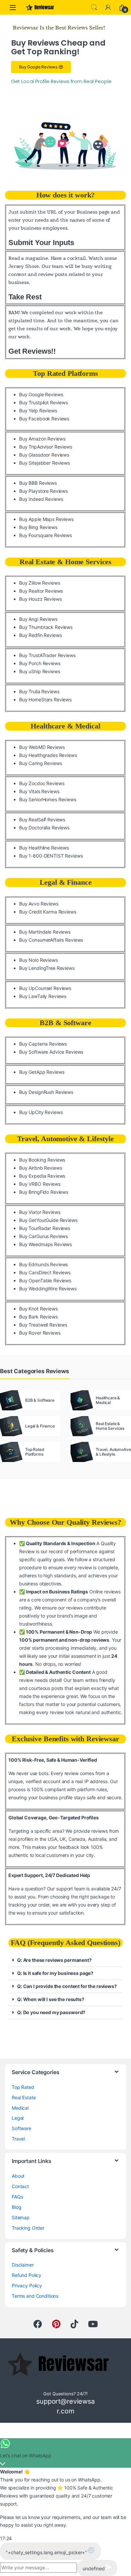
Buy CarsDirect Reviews (45, 1272)
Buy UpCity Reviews (41, 1112)
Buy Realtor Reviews (41, 591)
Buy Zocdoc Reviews (42, 783)
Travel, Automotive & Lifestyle (65, 1139)
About (18, 2176)
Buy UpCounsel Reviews (45, 988)
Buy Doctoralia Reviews (44, 828)
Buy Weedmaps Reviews (46, 1244)
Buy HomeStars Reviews (45, 699)
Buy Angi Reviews (38, 619)
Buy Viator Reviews (40, 1212)
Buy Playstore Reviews (43, 491)
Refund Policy (27, 2275)
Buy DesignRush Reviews (46, 1092)
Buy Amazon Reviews (42, 439)
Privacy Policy (27, 2286)
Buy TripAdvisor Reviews (46, 447)
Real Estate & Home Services (65, 562)
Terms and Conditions (35, 2296)
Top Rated (23, 2087)
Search (94, 7)
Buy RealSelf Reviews (42, 819)
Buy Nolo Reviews (38, 960)
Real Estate (24, 2097)
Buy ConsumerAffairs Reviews (51, 940)
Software (21, 2128)
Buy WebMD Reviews (42, 747)
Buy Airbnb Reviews (40, 1168)
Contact (20, 2186)
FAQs (17, 2197)
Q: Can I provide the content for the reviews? (67, 1986)
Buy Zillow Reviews (39, 583)
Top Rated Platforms (65, 373)
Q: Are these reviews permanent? (54, 1960)
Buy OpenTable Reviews (45, 1280)
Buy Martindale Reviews (45, 932)
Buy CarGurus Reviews (43, 1236)
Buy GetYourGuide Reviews (48, 1220)
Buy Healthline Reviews (44, 848)
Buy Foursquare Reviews (46, 535)
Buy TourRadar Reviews (45, 1228)
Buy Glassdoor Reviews (44, 455)
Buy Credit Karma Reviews (48, 912)
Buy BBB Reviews (38, 483)
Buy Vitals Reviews (39, 791)
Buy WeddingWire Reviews (48, 1289)
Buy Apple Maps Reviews (46, 519)
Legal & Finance (66, 882)
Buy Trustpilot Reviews (43, 402)
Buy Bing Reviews (38, 527)
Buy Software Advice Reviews (51, 1052)
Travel (18, 2139)
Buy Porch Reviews (40, 663)
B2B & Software (65, 1023)
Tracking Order (28, 2228)
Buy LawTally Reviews (43, 996)
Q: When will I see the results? (51, 1999)
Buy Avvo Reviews (39, 904)
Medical (20, 2108)
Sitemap (21, 2217)
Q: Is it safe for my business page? (55, 1973)
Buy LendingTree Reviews (47, 968)
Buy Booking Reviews (42, 1160)
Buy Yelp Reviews (38, 411)
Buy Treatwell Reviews (43, 1325)
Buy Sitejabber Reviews (45, 463)
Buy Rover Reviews (40, 1333)
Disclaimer (23, 2265)
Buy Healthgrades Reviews (48, 755)
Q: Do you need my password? (51, 2012)
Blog (16, 2207)
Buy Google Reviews (41, 394)
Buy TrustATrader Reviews (47, 655)
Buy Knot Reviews (38, 1309)
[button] (65, 1960)
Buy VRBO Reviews (40, 1184)
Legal (18, 2118)
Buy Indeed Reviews (41, 499)
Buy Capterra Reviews (43, 1044)
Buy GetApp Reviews (42, 1072)
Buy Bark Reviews (38, 1317)
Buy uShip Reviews (40, 671)
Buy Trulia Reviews (39, 691)
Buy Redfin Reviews (40, 635)
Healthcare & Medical (65, 726)
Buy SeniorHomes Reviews (48, 799)
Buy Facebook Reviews (44, 419)
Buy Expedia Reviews (42, 1176)
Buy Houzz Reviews (40, 599)
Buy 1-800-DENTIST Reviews (51, 856)
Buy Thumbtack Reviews (46, 627)
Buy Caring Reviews (40, 763)
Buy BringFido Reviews (44, 1192)
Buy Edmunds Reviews (43, 1264)
